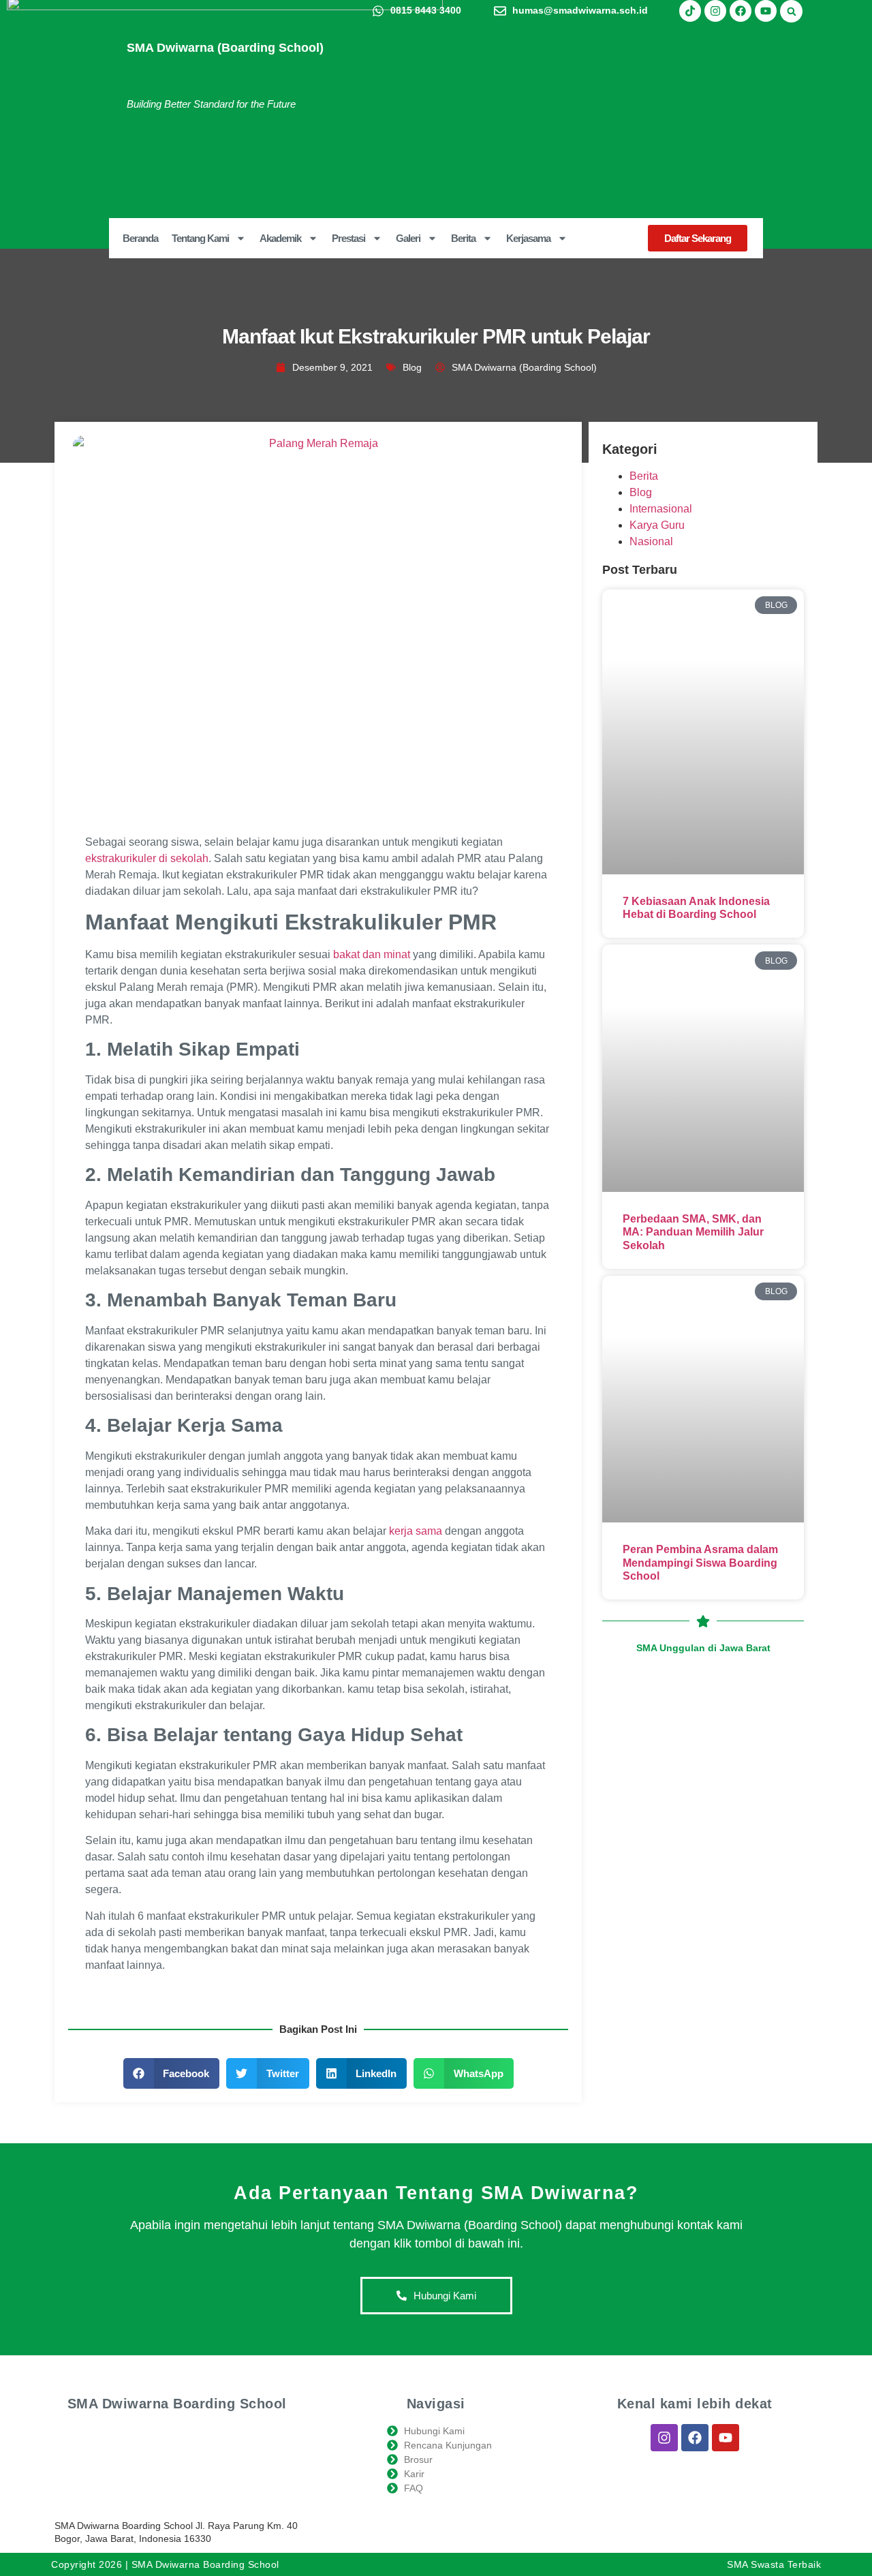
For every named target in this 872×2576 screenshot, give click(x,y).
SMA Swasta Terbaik (774, 2564)
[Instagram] (715, 11)
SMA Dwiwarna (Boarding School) (225, 48)
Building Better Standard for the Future (211, 104)
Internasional (661, 509)
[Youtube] (766, 11)
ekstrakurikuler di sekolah (147, 858)
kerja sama (416, 1531)
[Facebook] (741, 11)
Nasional (651, 541)
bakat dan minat (372, 954)
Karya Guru (657, 525)
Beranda (140, 238)
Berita (644, 476)
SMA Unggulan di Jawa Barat (703, 1648)
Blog (412, 367)
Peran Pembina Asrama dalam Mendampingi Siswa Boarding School (700, 1562)
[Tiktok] (690, 11)
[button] (791, 11)
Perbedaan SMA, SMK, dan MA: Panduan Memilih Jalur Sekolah (693, 1232)
